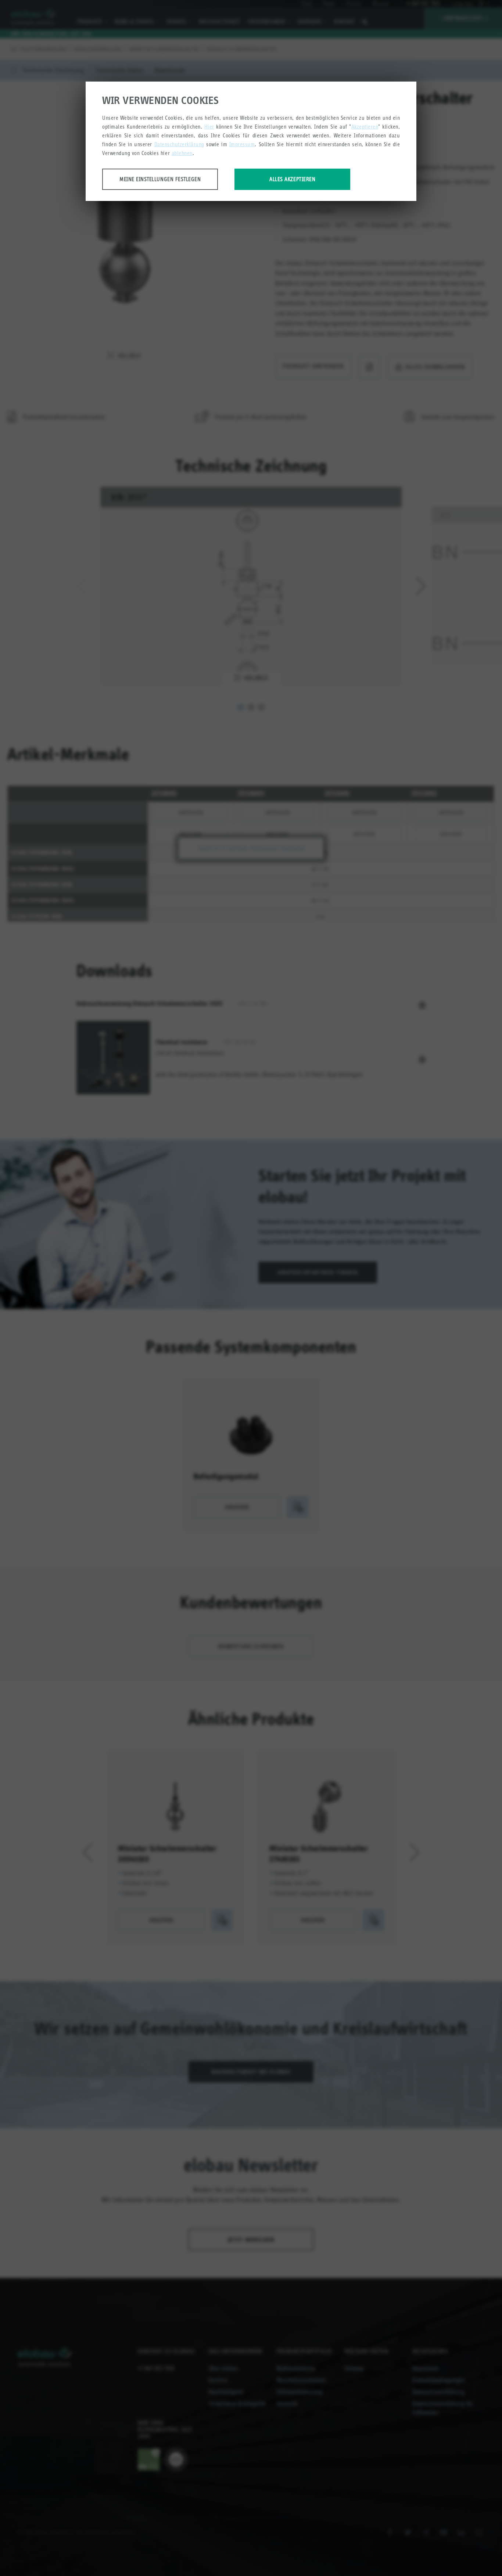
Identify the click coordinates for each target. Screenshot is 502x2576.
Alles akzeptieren (292, 179)
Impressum (242, 144)
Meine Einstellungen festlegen (160, 179)
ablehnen (182, 153)
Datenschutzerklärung (179, 144)
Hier (209, 127)
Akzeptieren (365, 127)
